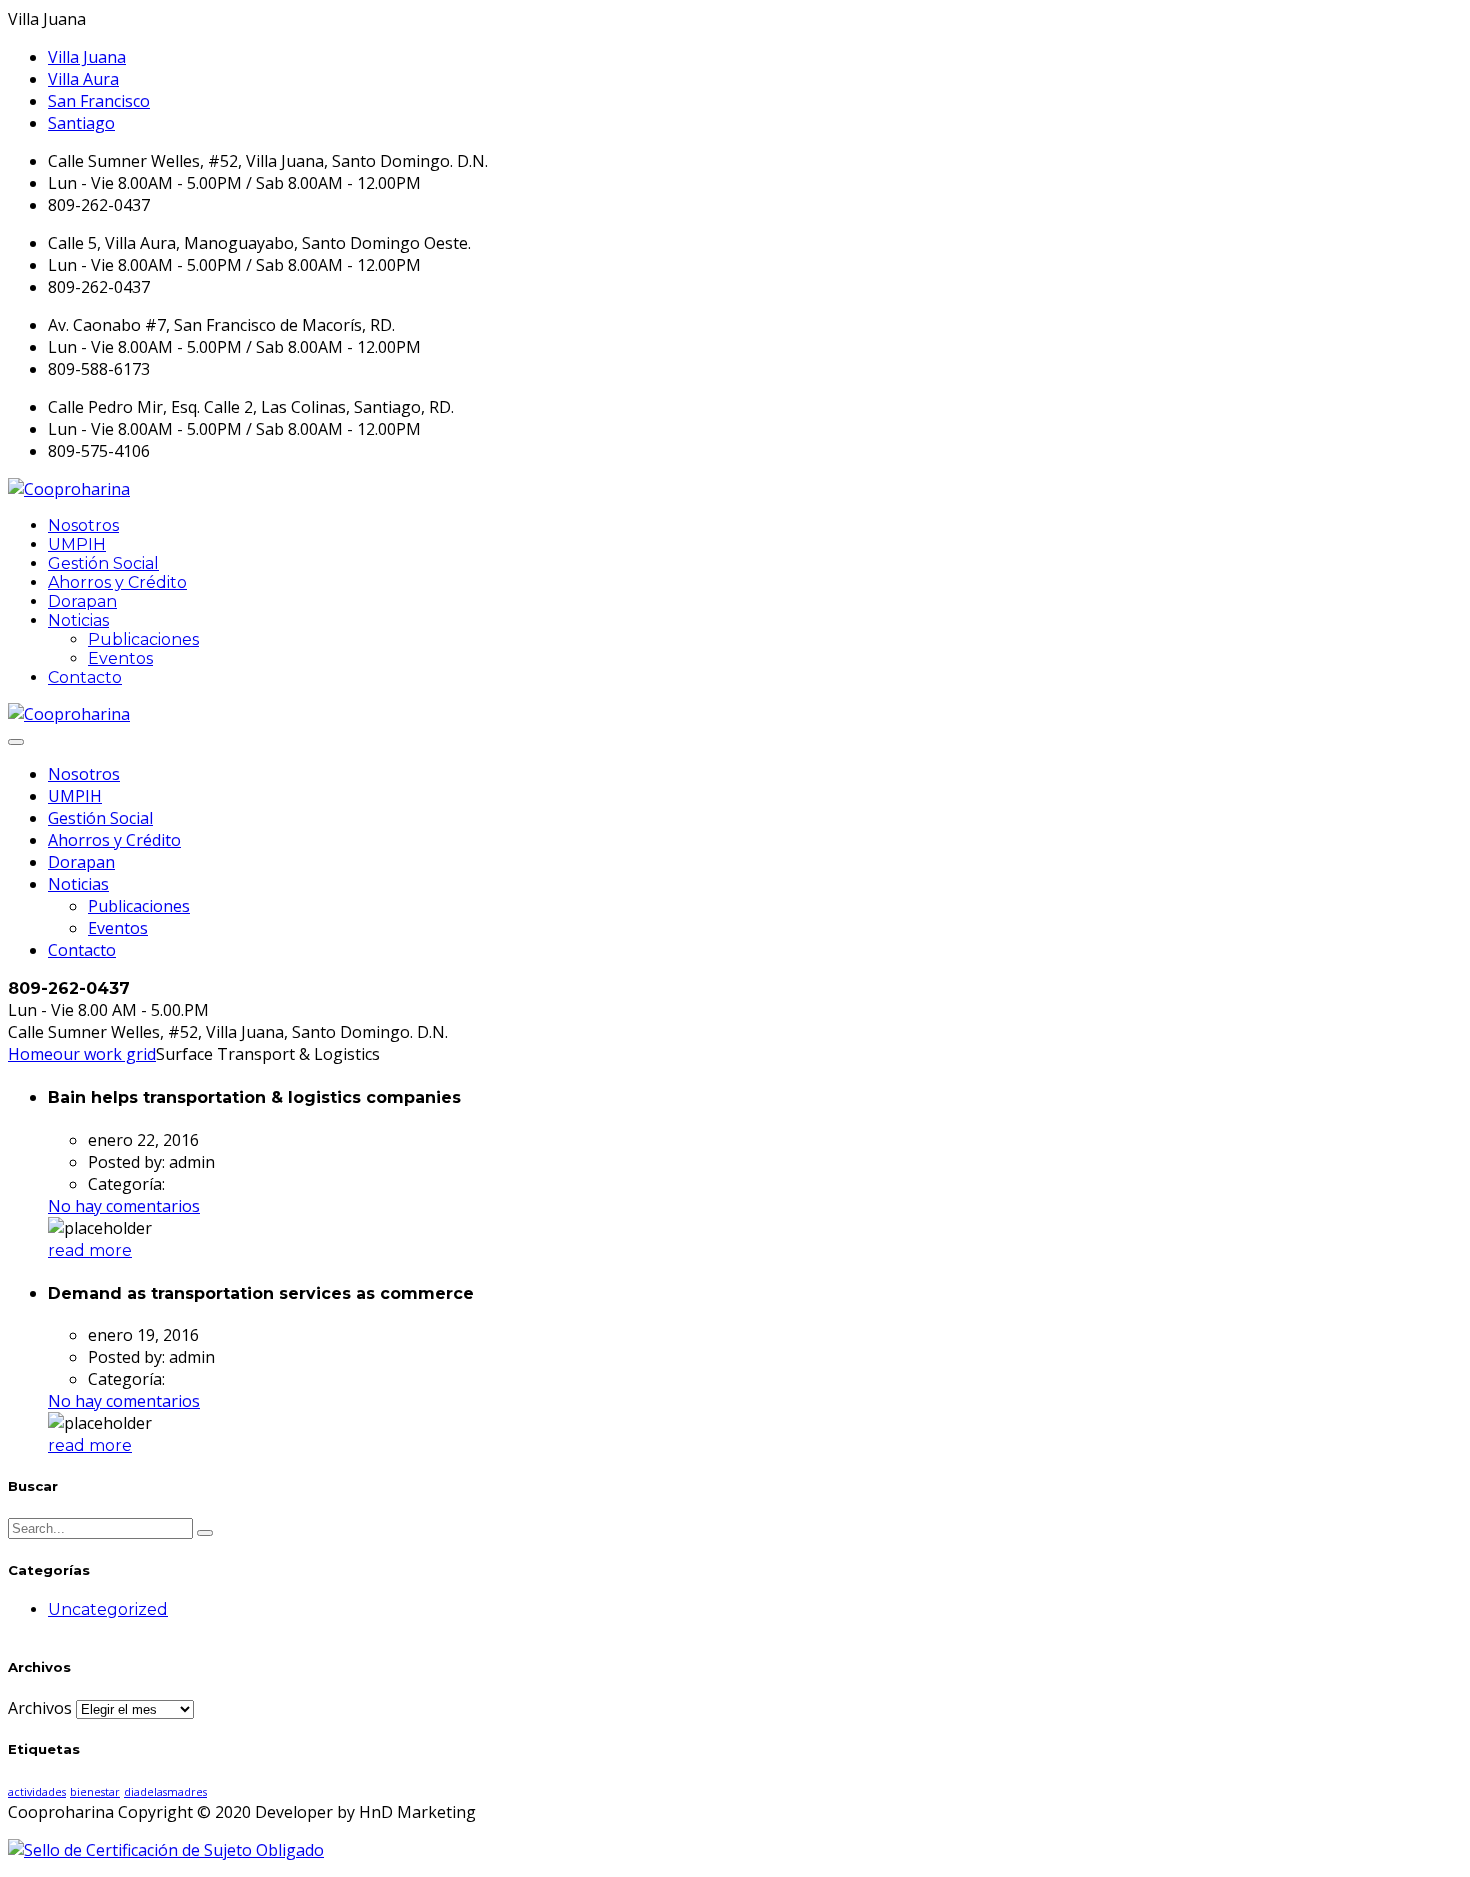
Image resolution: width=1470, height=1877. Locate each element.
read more (90, 1250)
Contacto (85, 677)
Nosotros (83, 525)
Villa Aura (83, 79)
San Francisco (99, 101)
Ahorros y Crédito (117, 582)
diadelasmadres (165, 1792)
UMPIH (77, 544)
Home (30, 1054)
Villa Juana (87, 57)
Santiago (81, 123)
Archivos (40, 1708)
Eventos (120, 658)
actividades (37, 1792)
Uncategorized (108, 1609)
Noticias (78, 620)
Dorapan (82, 601)
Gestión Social (103, 563)
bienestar (95, 1792)
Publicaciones (143, 639)
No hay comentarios (124, 1206)
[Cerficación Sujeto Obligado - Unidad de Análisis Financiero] (166, 1850)
